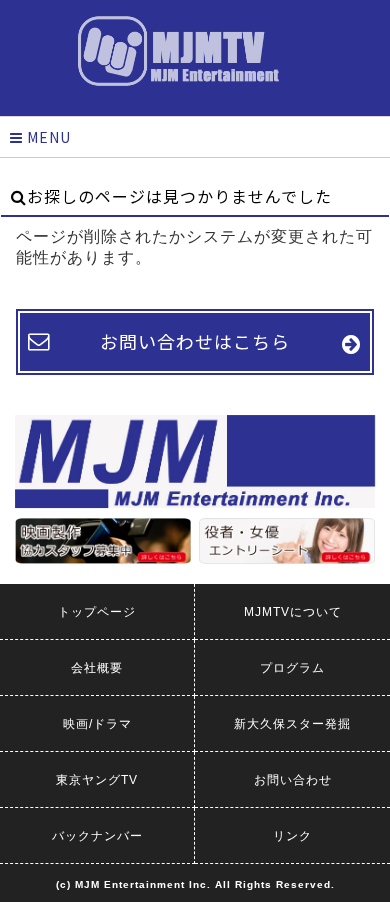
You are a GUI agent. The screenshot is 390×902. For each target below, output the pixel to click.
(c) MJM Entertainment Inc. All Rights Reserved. (195, 884)
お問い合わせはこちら (195, 341)
